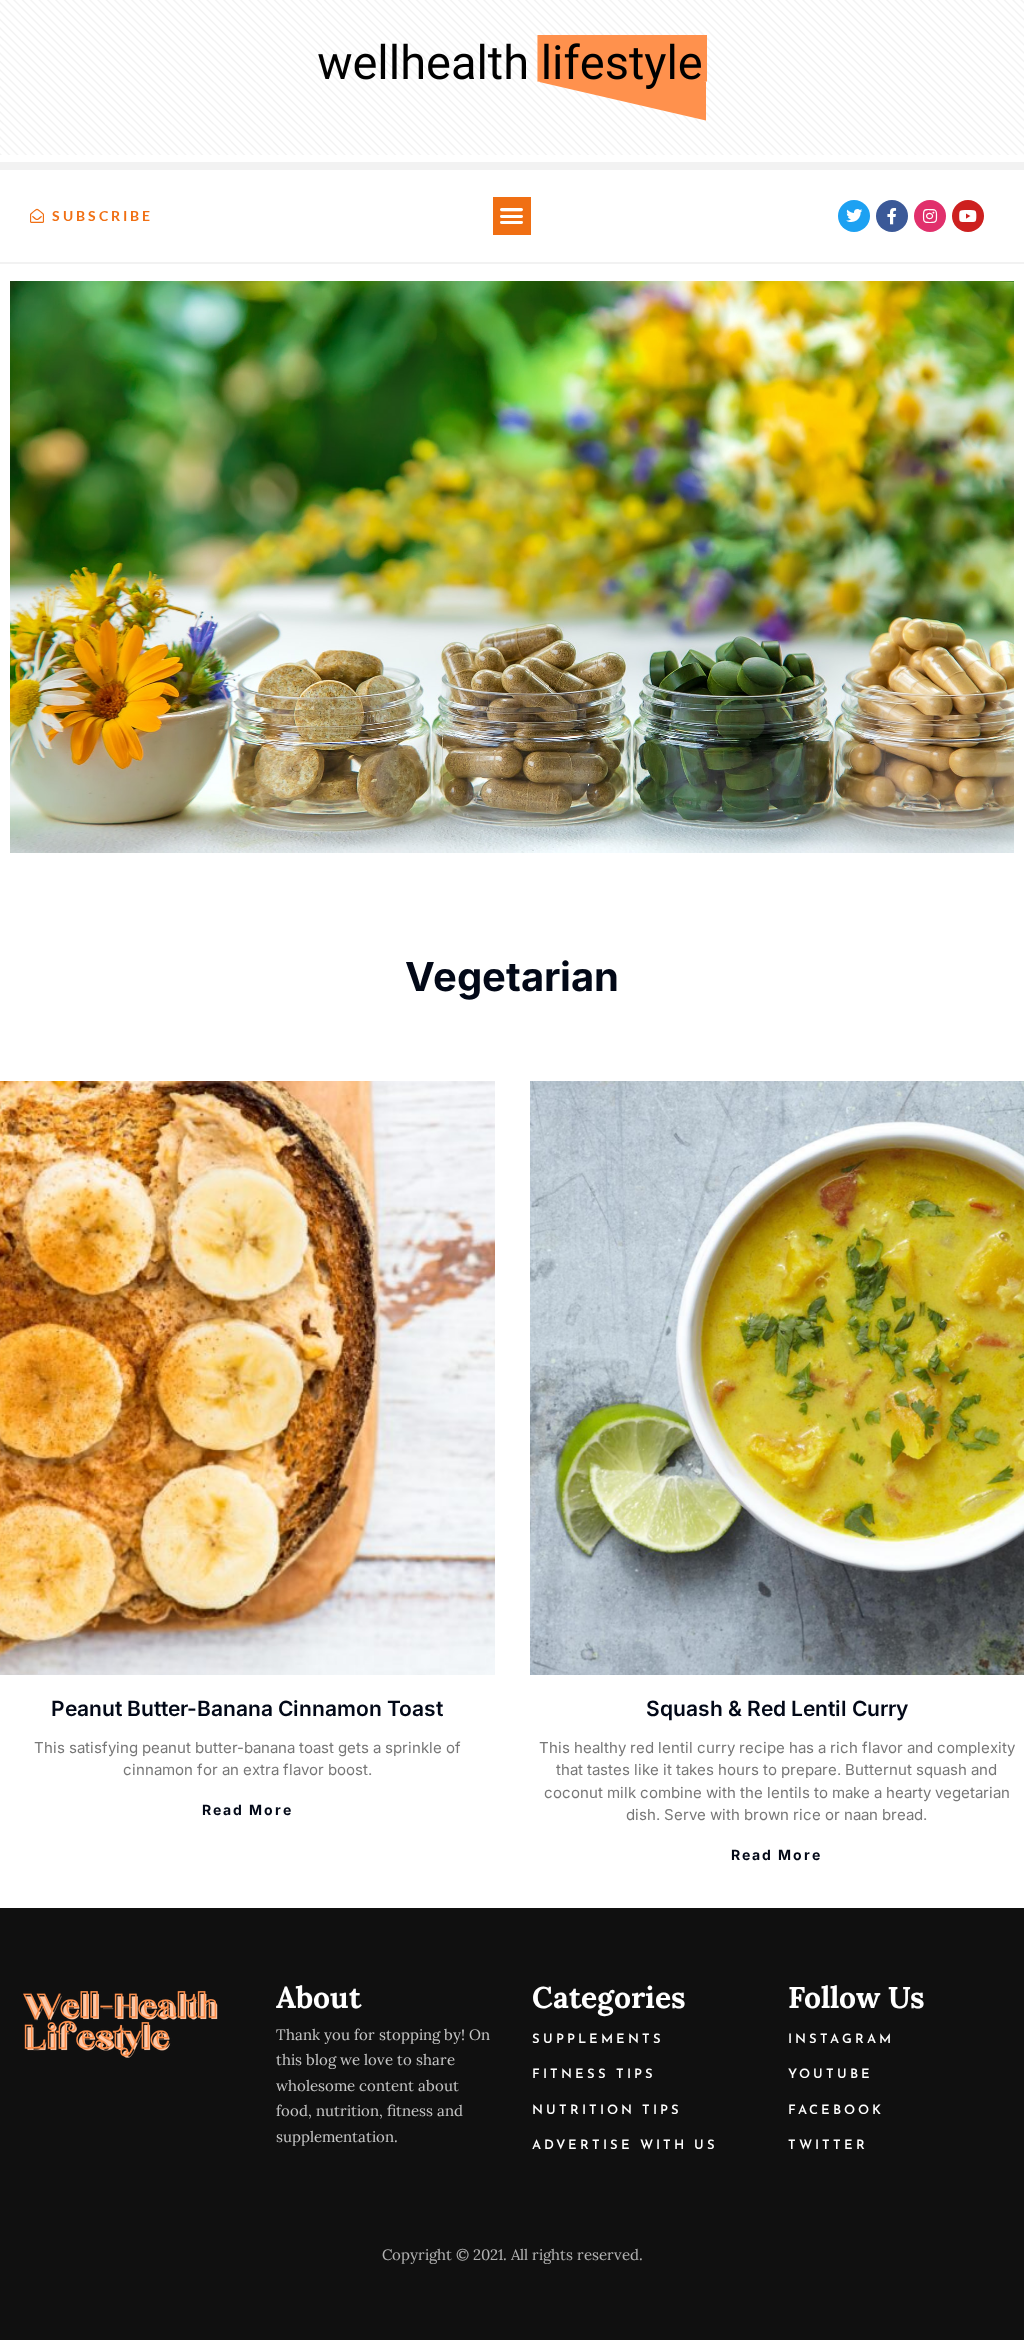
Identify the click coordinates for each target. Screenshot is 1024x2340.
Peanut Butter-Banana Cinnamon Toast (247, 1708)
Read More (247, 1809)
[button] (512, 216)
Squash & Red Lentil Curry (777, 1708)
